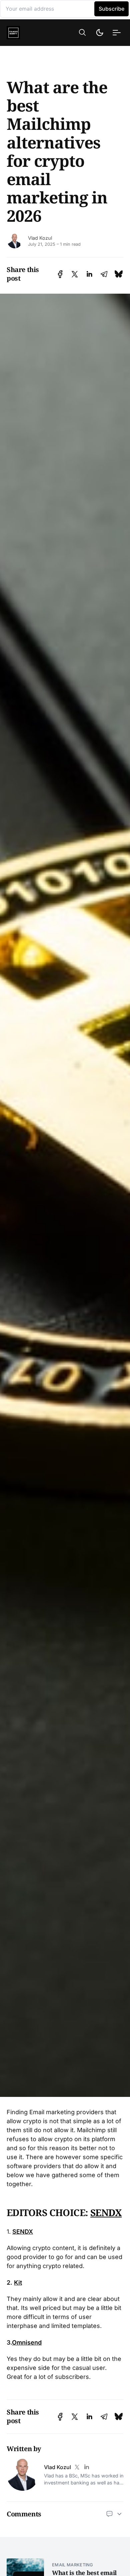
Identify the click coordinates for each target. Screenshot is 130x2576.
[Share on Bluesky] (119, 274)
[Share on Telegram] (104, 274)
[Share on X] (75, 274)
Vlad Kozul (40, 238)
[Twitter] (77, 2467)
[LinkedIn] (86, 2467)
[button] (82, 32)
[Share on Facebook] (60, 274)
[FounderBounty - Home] (24, 33)
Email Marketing (73, 2565)
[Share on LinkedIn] (89, 274)
